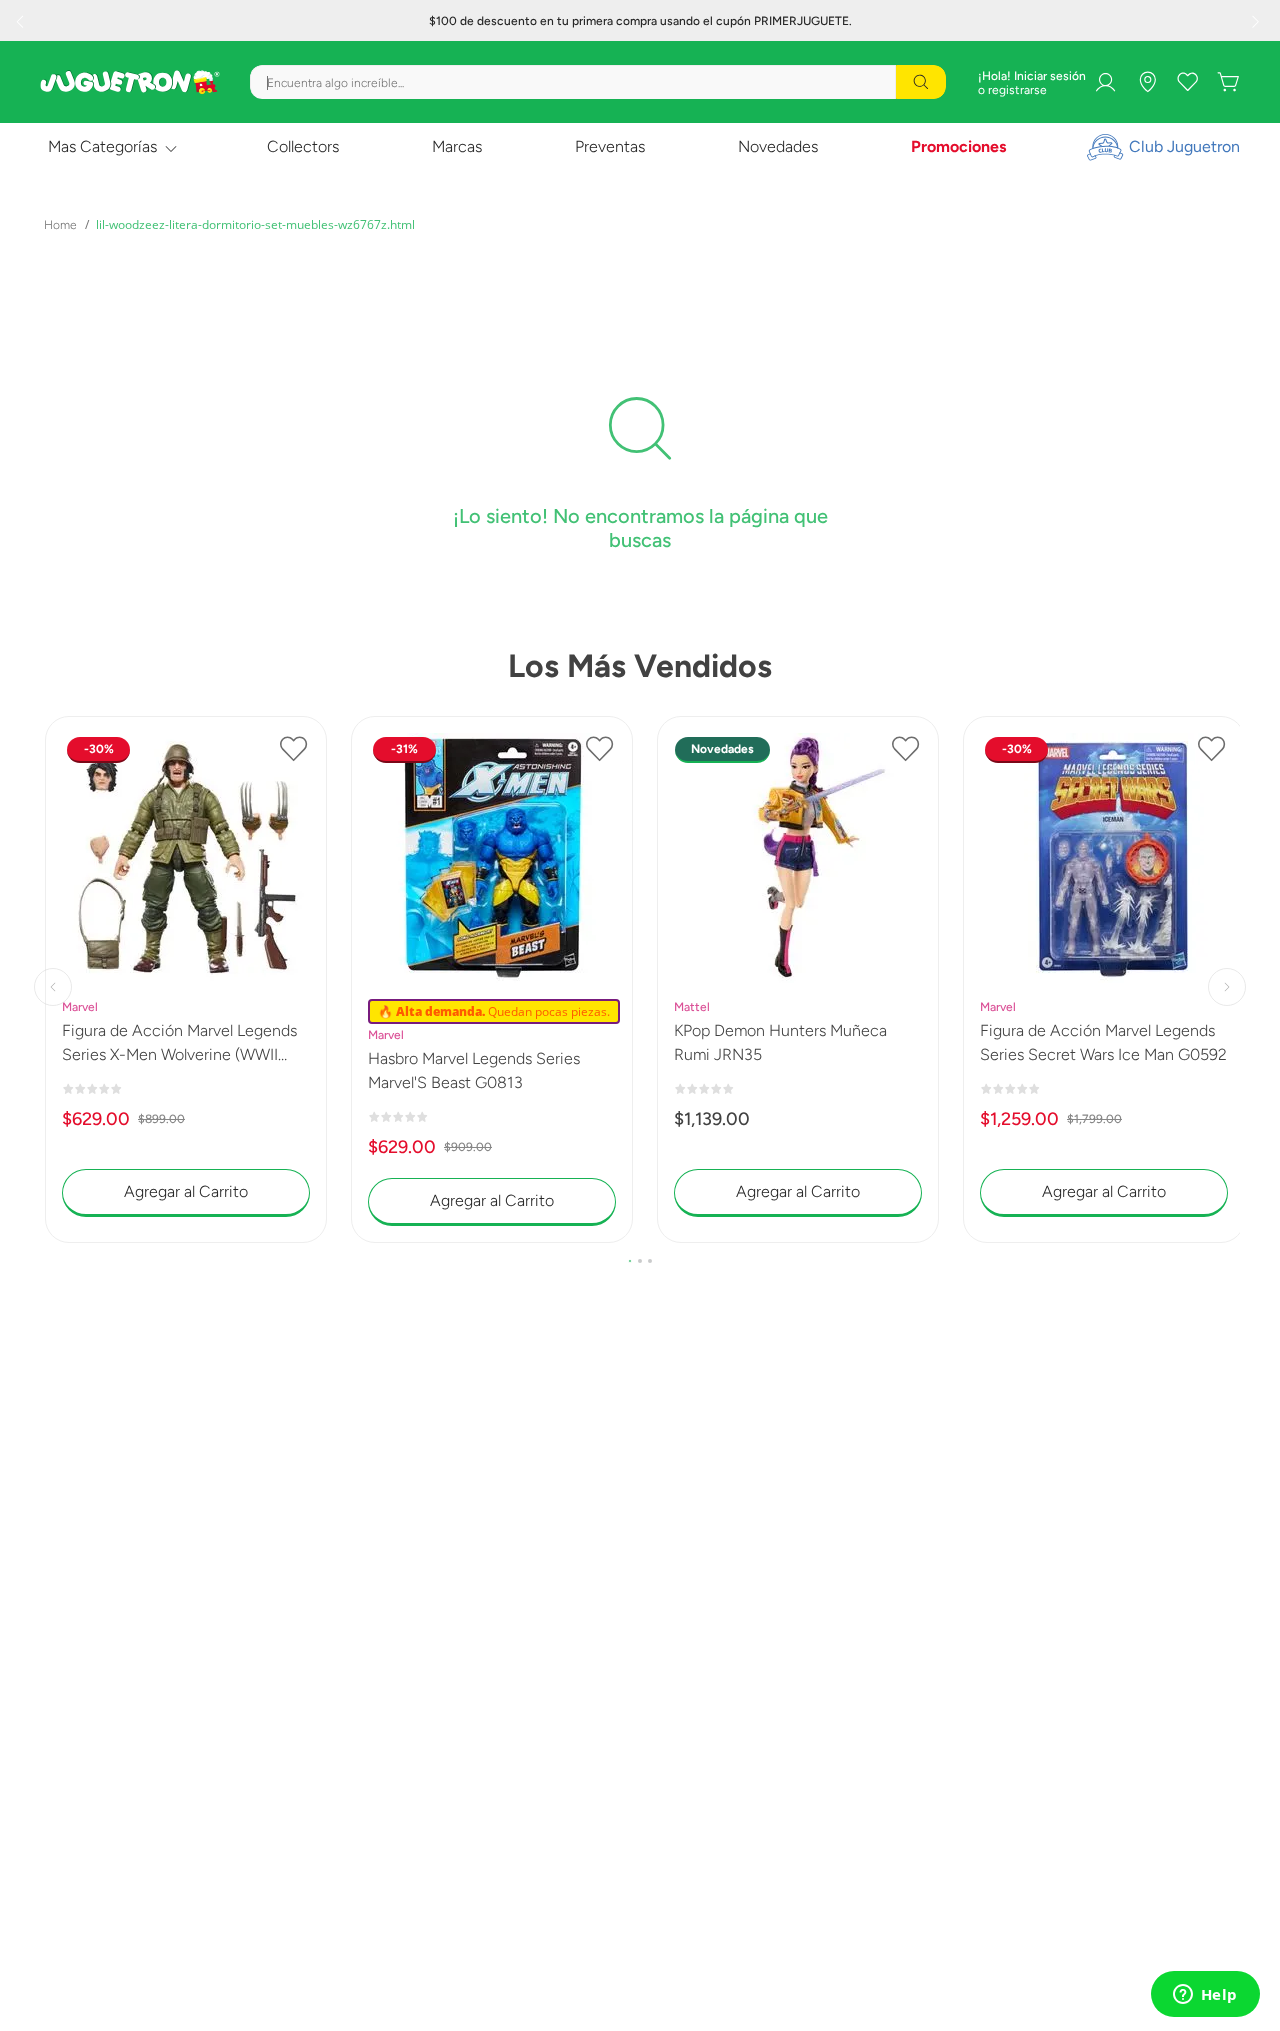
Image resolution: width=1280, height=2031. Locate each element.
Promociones (958, 146)
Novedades (778, 146)
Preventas (610, 146)
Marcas (457, 146)
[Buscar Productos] (921, 82)
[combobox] (598, 82)
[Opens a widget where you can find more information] (1205, 1996)
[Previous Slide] (22, 21)
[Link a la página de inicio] (60, 225)
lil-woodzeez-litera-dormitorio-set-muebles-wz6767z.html (255, 224)
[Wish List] (1188, 82)
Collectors (303, 146)
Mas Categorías (102, 146)
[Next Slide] (1258, 21)
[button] (630, 1261)
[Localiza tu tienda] (1148, 82)
